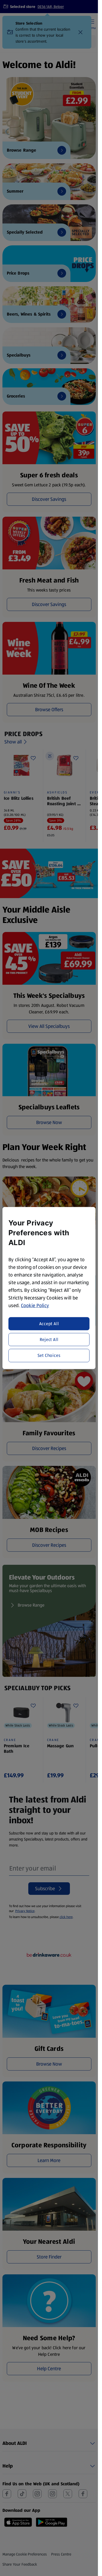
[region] (49, 1288)
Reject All (49, 1340)
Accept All (49, 1323)
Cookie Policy (35, 1305)
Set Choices (49, 1355)
